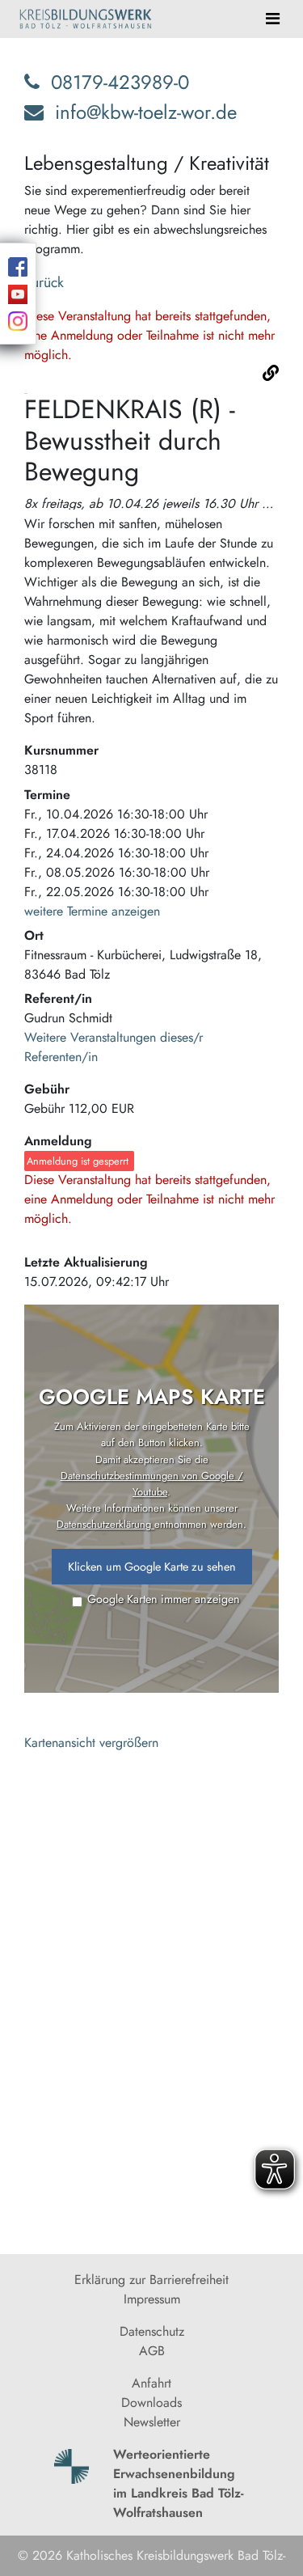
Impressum (152, 2299)
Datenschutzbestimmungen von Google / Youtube (152, 1484)
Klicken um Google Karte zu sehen (152, 1567)
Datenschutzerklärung (105, 1524)
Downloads (151, 2403)
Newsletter (152, 2422)
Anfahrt (151, 2383)
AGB (152, 2351)
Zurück (44, 282)
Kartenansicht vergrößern (91, 1743)
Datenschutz (152, 2331)
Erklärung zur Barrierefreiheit (151, 2280)
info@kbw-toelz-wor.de (146, 112)
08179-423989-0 (120, 82)
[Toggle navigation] (273, 19)
